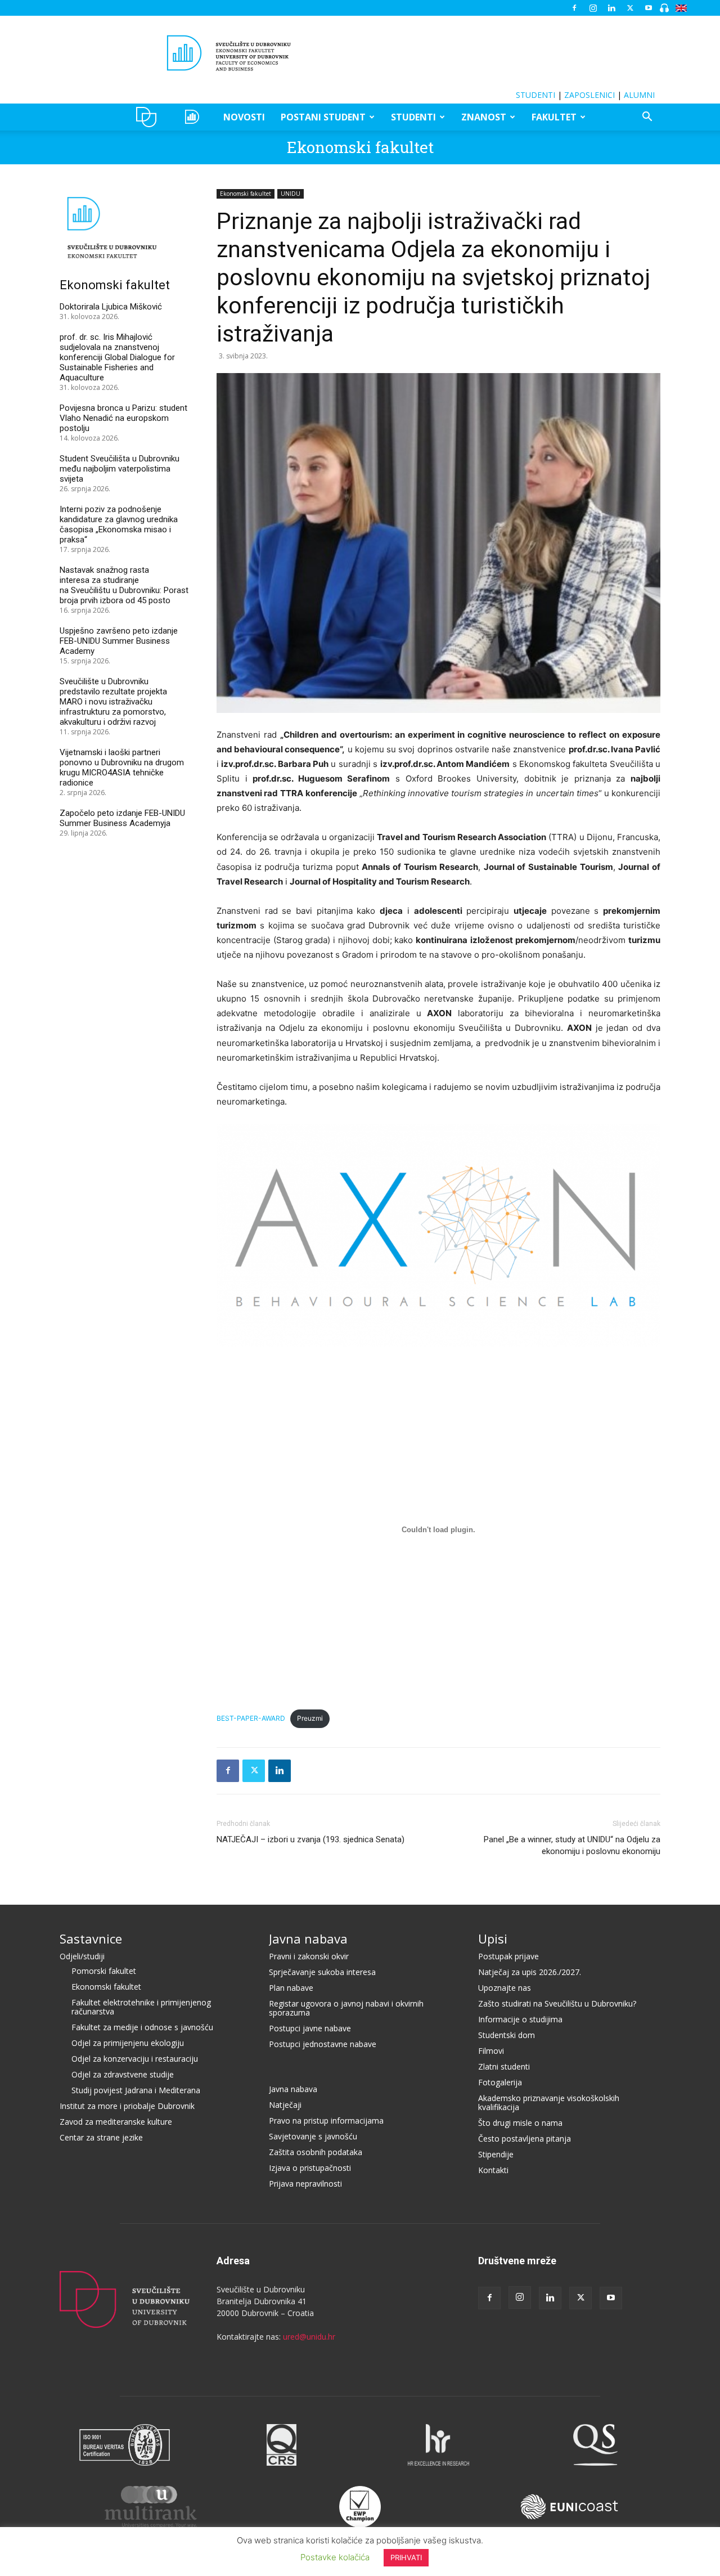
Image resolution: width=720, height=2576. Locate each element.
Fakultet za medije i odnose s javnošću (142, 2027)
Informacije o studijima (520, 2019)
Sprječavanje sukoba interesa (322, 1972)
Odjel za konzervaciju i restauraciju (135, 2059)
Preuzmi (310, 1718)
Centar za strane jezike (101, 2137)
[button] (647, 118)
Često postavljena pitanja (525, 2139)
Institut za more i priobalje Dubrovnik (127, 2106)
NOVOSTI (244, 117)
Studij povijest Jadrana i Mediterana (136, 2090)
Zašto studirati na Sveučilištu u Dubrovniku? (557, 2003)
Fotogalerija (500, 2082)
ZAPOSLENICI (589, 95)
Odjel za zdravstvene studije (123, 2074)
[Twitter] (630, 8)
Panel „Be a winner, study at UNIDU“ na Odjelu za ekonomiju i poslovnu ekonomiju (572, 1845)
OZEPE (194, 117)
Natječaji (285, 2105)
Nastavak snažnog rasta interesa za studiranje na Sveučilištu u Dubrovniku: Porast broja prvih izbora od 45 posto (124, 585)
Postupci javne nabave (310, 2028)
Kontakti (493, 2170)
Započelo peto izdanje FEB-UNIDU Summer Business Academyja (122, 818)
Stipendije (496, 2154)
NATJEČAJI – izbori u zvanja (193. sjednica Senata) (310, 1839)
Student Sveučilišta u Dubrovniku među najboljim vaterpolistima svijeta (120, 469)
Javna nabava (308, 1938)
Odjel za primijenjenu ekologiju (128, 2043)
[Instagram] (593, 8)
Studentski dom (507, 2035)
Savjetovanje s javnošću (313, 2136)
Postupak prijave (508, 1956)
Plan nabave (291, 1988)
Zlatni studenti (504, 2066)
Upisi (493, 1938)
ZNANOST (484, 117)
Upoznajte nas (505, 1988)
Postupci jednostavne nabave (323, 2044)
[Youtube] (649, 8)
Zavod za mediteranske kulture (116, 2122)
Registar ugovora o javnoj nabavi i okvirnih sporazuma (346, 2008)
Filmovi (491, 2051)
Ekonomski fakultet (360, 147)
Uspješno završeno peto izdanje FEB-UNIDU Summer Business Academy (119, 641)
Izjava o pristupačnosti (310, 2168)
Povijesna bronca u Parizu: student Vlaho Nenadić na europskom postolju (123, 418)
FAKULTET (554, 117)
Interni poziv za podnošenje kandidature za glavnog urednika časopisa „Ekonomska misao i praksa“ (119, 524)
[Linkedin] (611, 8)
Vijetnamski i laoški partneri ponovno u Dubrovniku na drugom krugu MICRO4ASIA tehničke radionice (122, 768)
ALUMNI (639, 95)
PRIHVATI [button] (406, 2557)
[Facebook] (574, 8)
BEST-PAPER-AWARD (251, 1718)
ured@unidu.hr (309, 2337)
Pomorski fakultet (104, 1971)
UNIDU (149, 117)
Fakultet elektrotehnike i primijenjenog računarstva (141, 2007)
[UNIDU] (360, 53)
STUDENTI (535, 95)
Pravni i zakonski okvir (309, 1956)
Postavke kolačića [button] (335, 2557)
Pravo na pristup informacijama (326, 2121)
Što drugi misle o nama (520, 2123)
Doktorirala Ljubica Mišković (111, 307)
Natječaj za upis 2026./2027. (530, 1972)
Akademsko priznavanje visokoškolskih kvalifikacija (549, 2102)
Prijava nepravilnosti (305, 2184)
